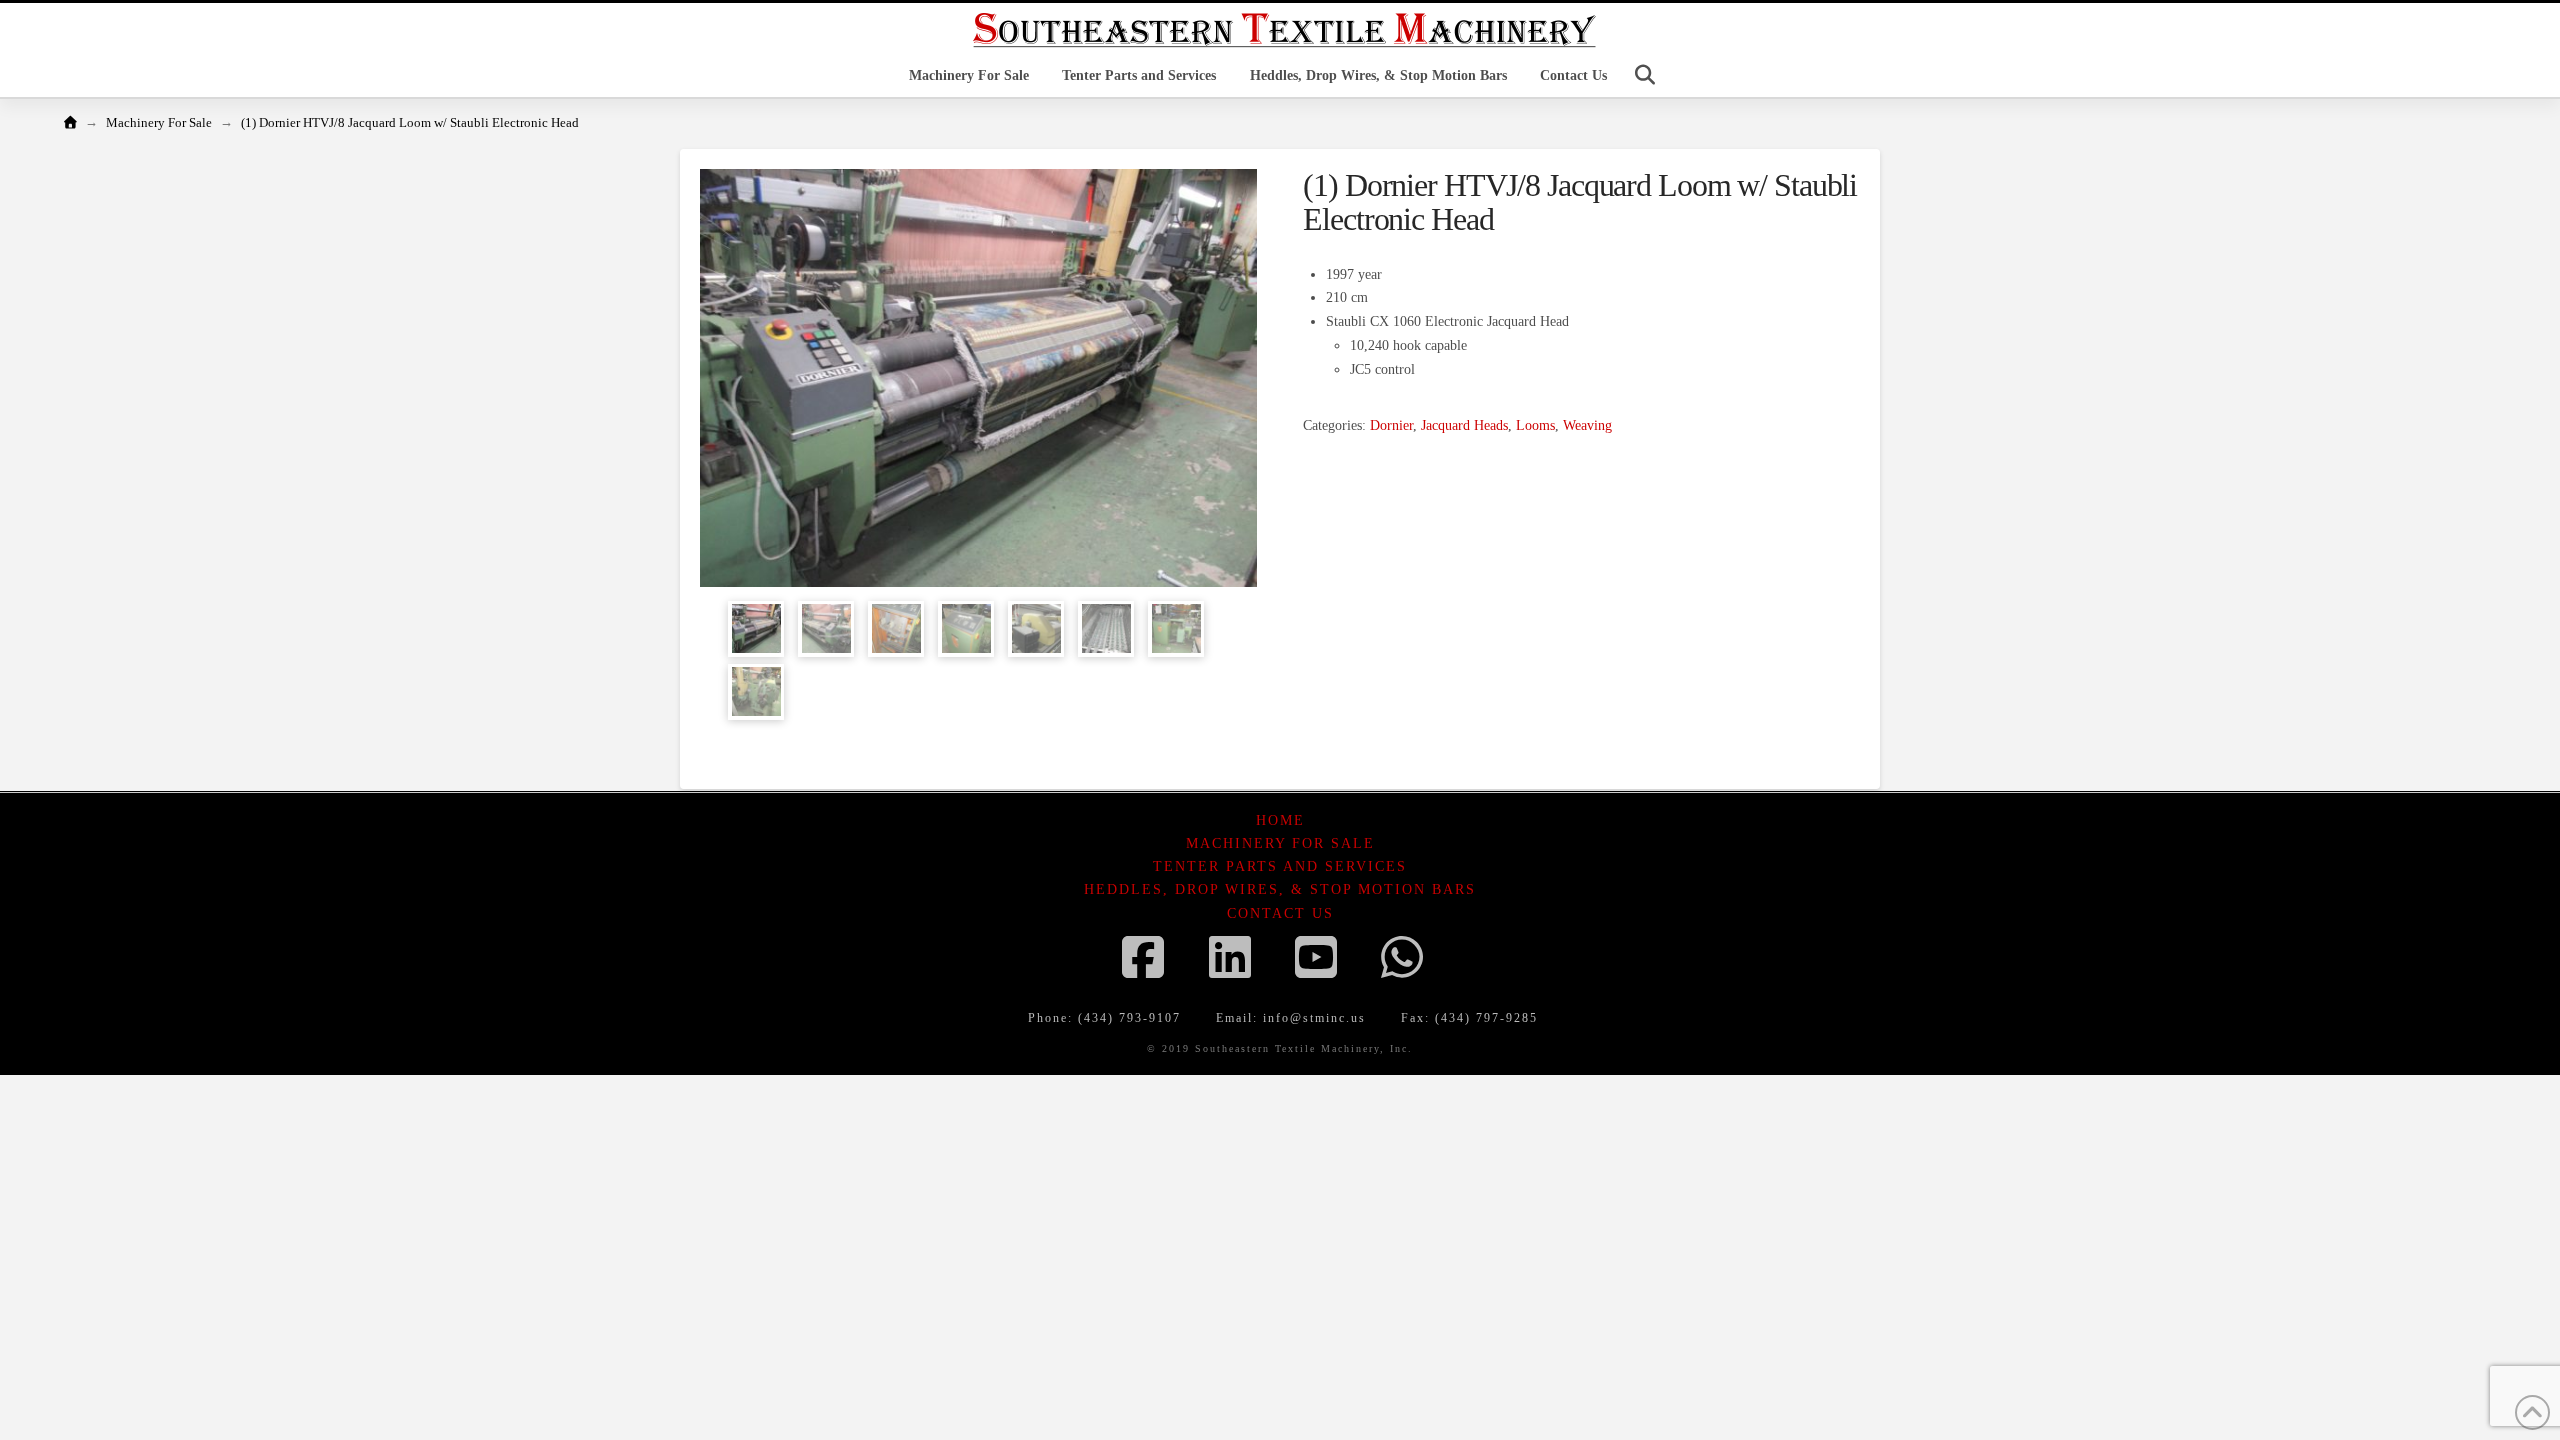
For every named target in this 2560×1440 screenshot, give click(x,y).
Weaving (1587, 425)
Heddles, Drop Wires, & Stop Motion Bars (1280, 889)
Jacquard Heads (1464, 425)
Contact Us (1280, 913)
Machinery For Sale (1280, 843)
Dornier (1391, 425)
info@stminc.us (1314, 1018)
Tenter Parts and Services (1280, 866)
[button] (1645, 75)
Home (1280, 820)
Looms (1535, 425)
